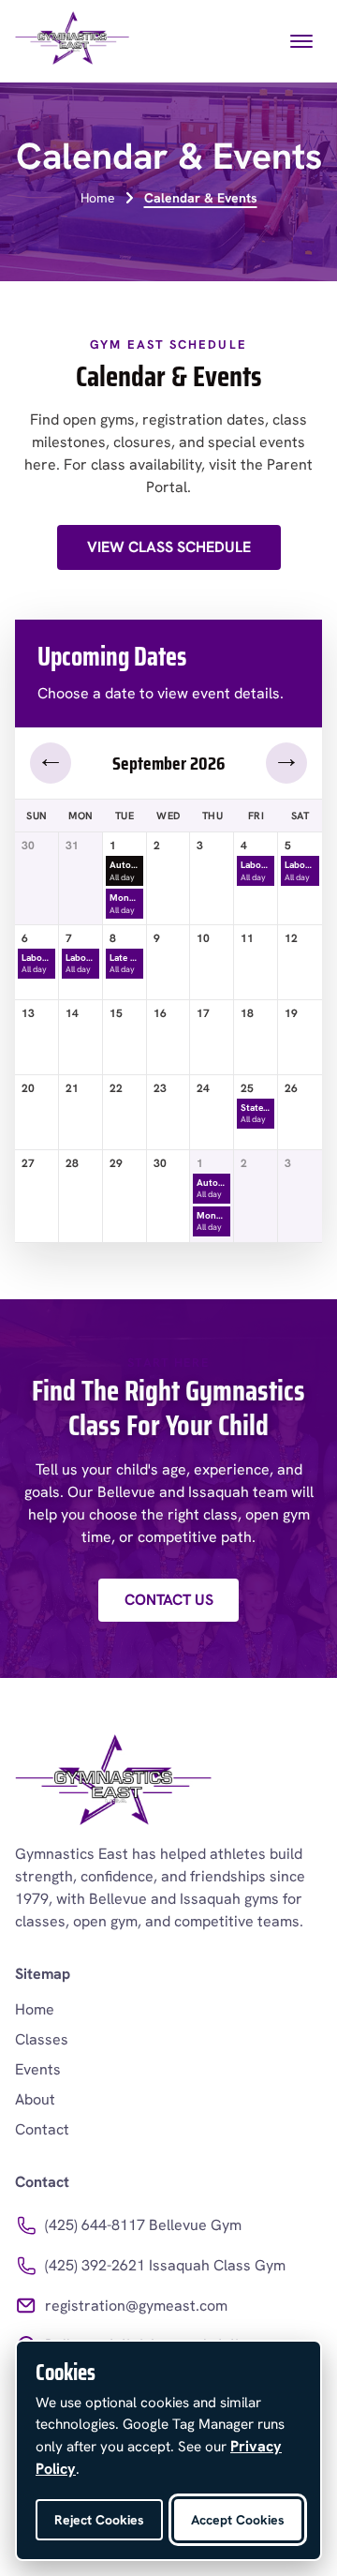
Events (38, 2069)
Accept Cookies (238, 2520)
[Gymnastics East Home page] (72, 41)
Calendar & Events (201, 198)
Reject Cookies (99, 2520)
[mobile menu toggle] (301, 41)
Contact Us (169, 1600)
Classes (42, 2039)
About (35, 2099)
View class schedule (169, 547)
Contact (42, 2129)
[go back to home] (113, 1783)
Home (98, 198)
